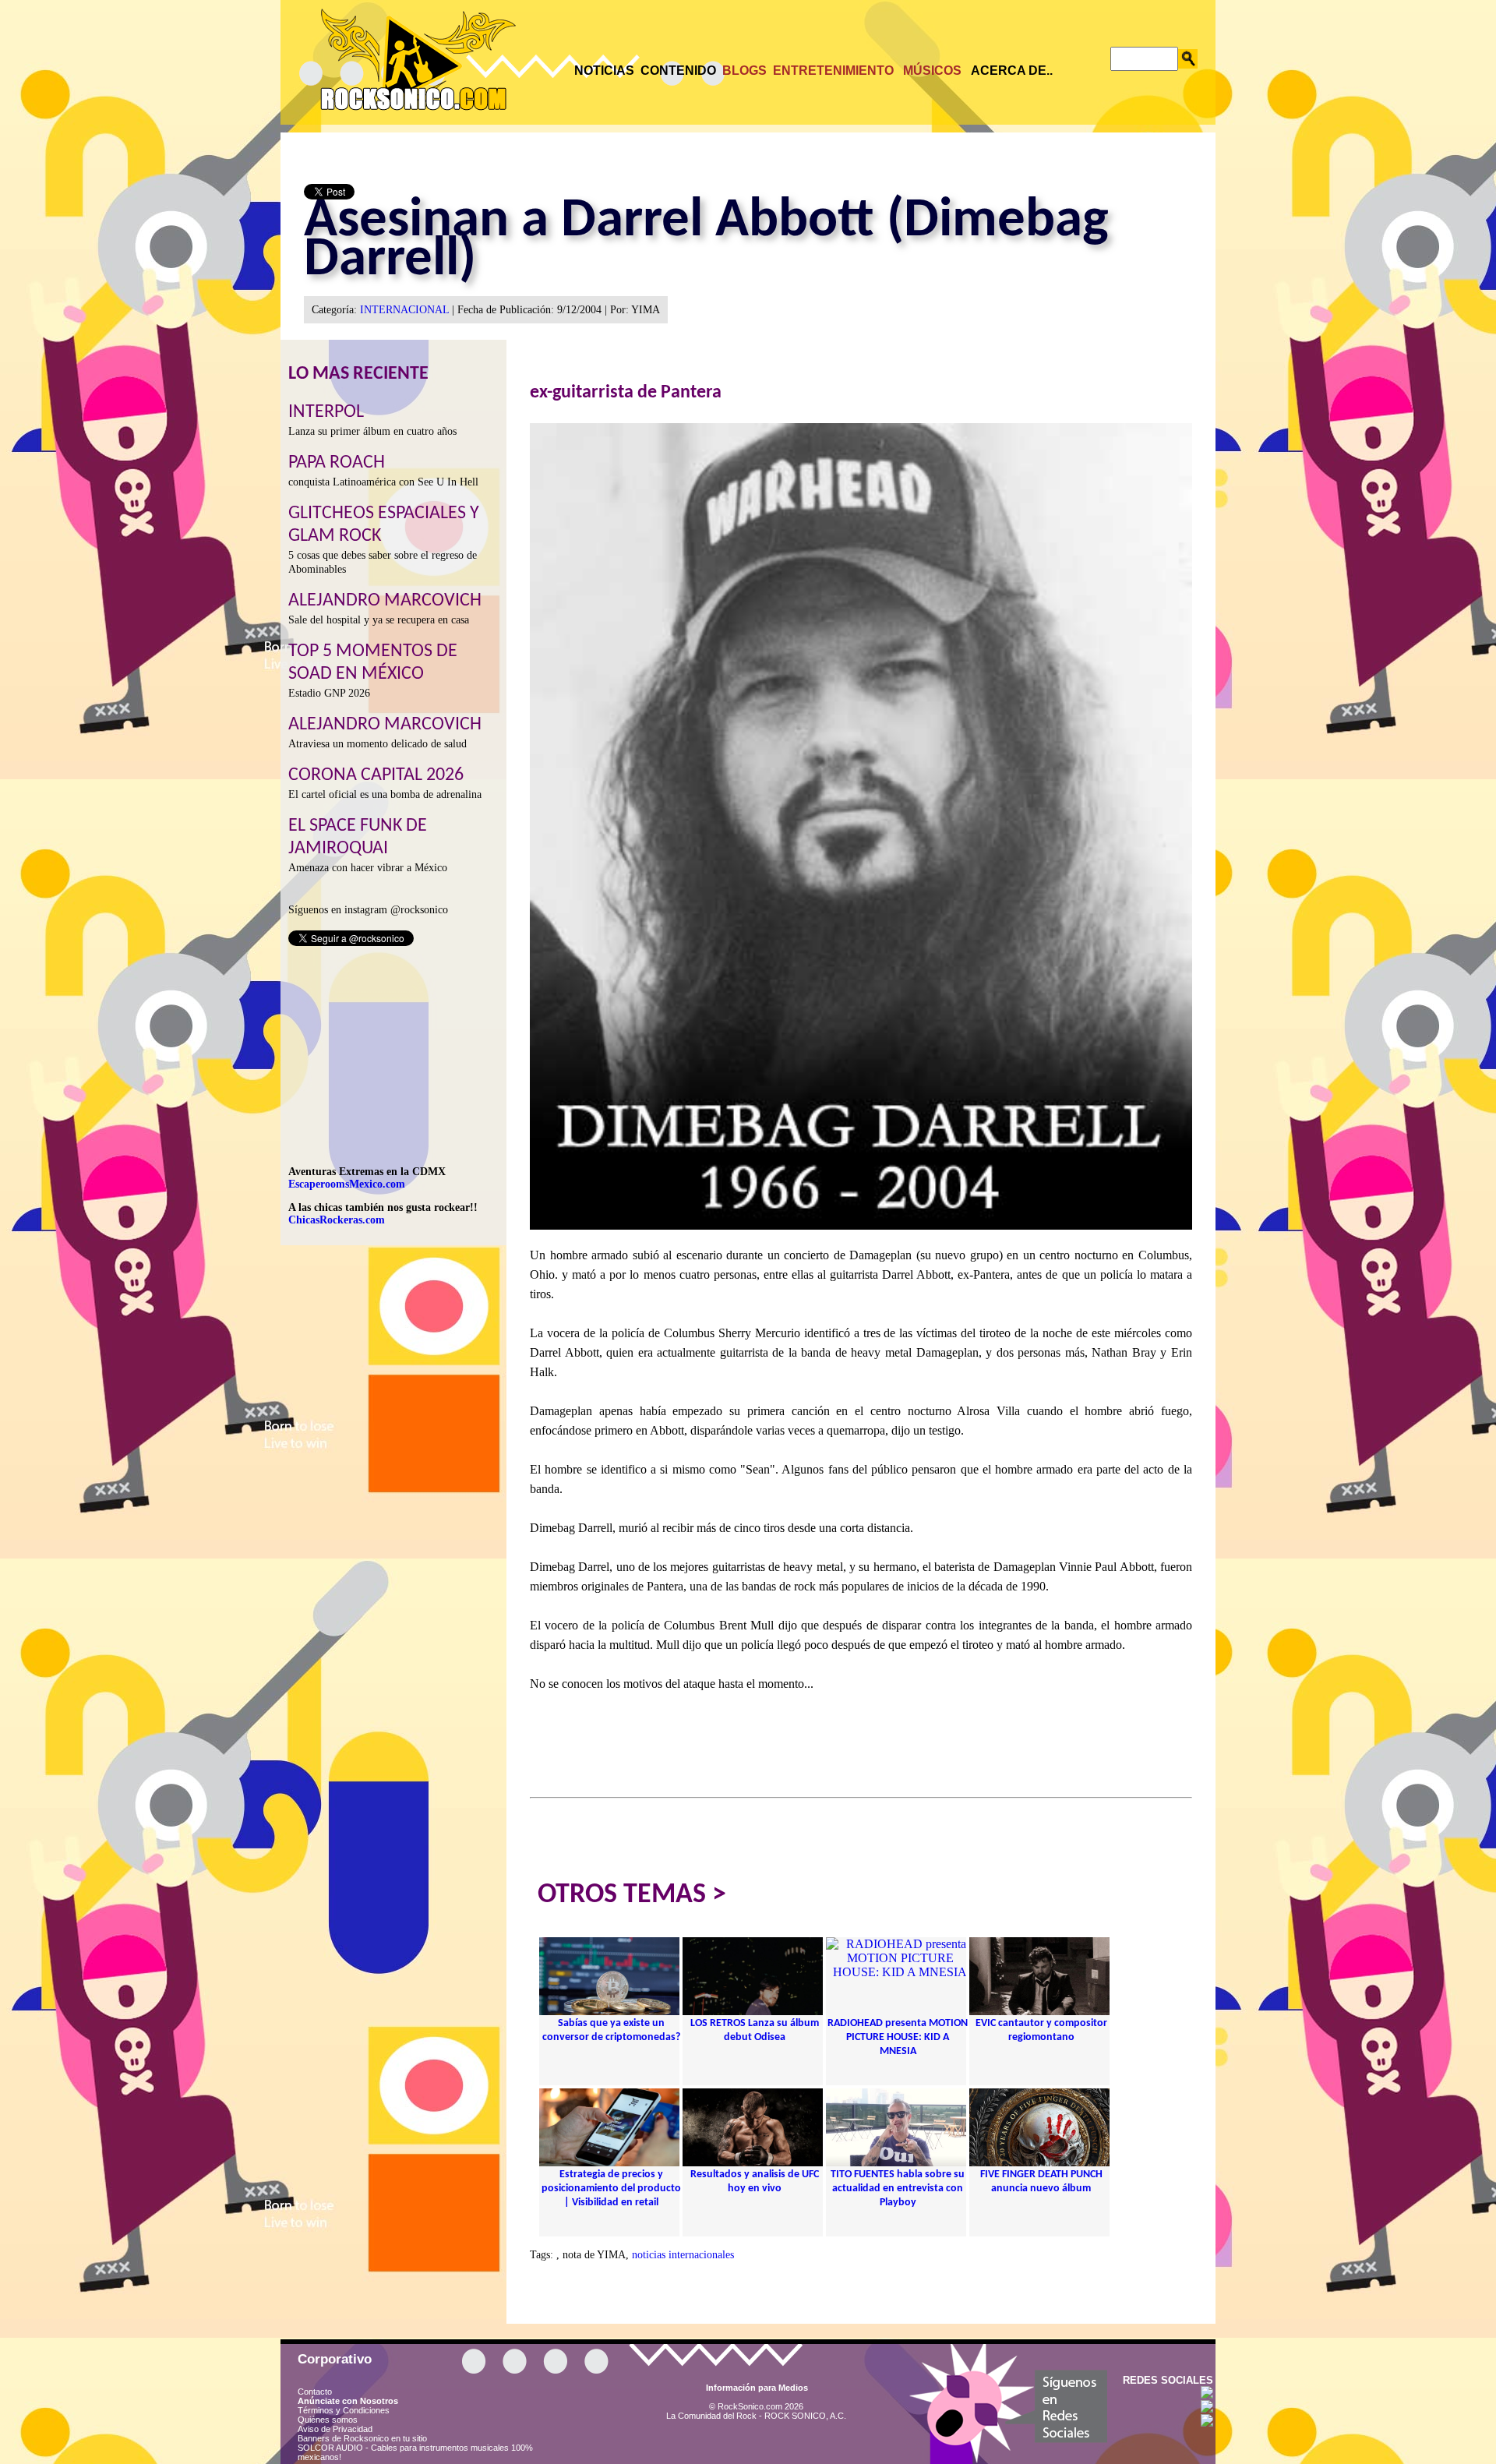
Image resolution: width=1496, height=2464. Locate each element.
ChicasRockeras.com (337, 1220)
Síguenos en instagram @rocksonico (368, 910)
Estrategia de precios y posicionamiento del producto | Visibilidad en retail (611, 2189)
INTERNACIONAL (404, 310)
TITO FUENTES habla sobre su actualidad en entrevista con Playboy (898, 2189)
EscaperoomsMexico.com (347, 1184)
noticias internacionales (683, 2255)
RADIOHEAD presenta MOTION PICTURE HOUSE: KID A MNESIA (898, 2037)
